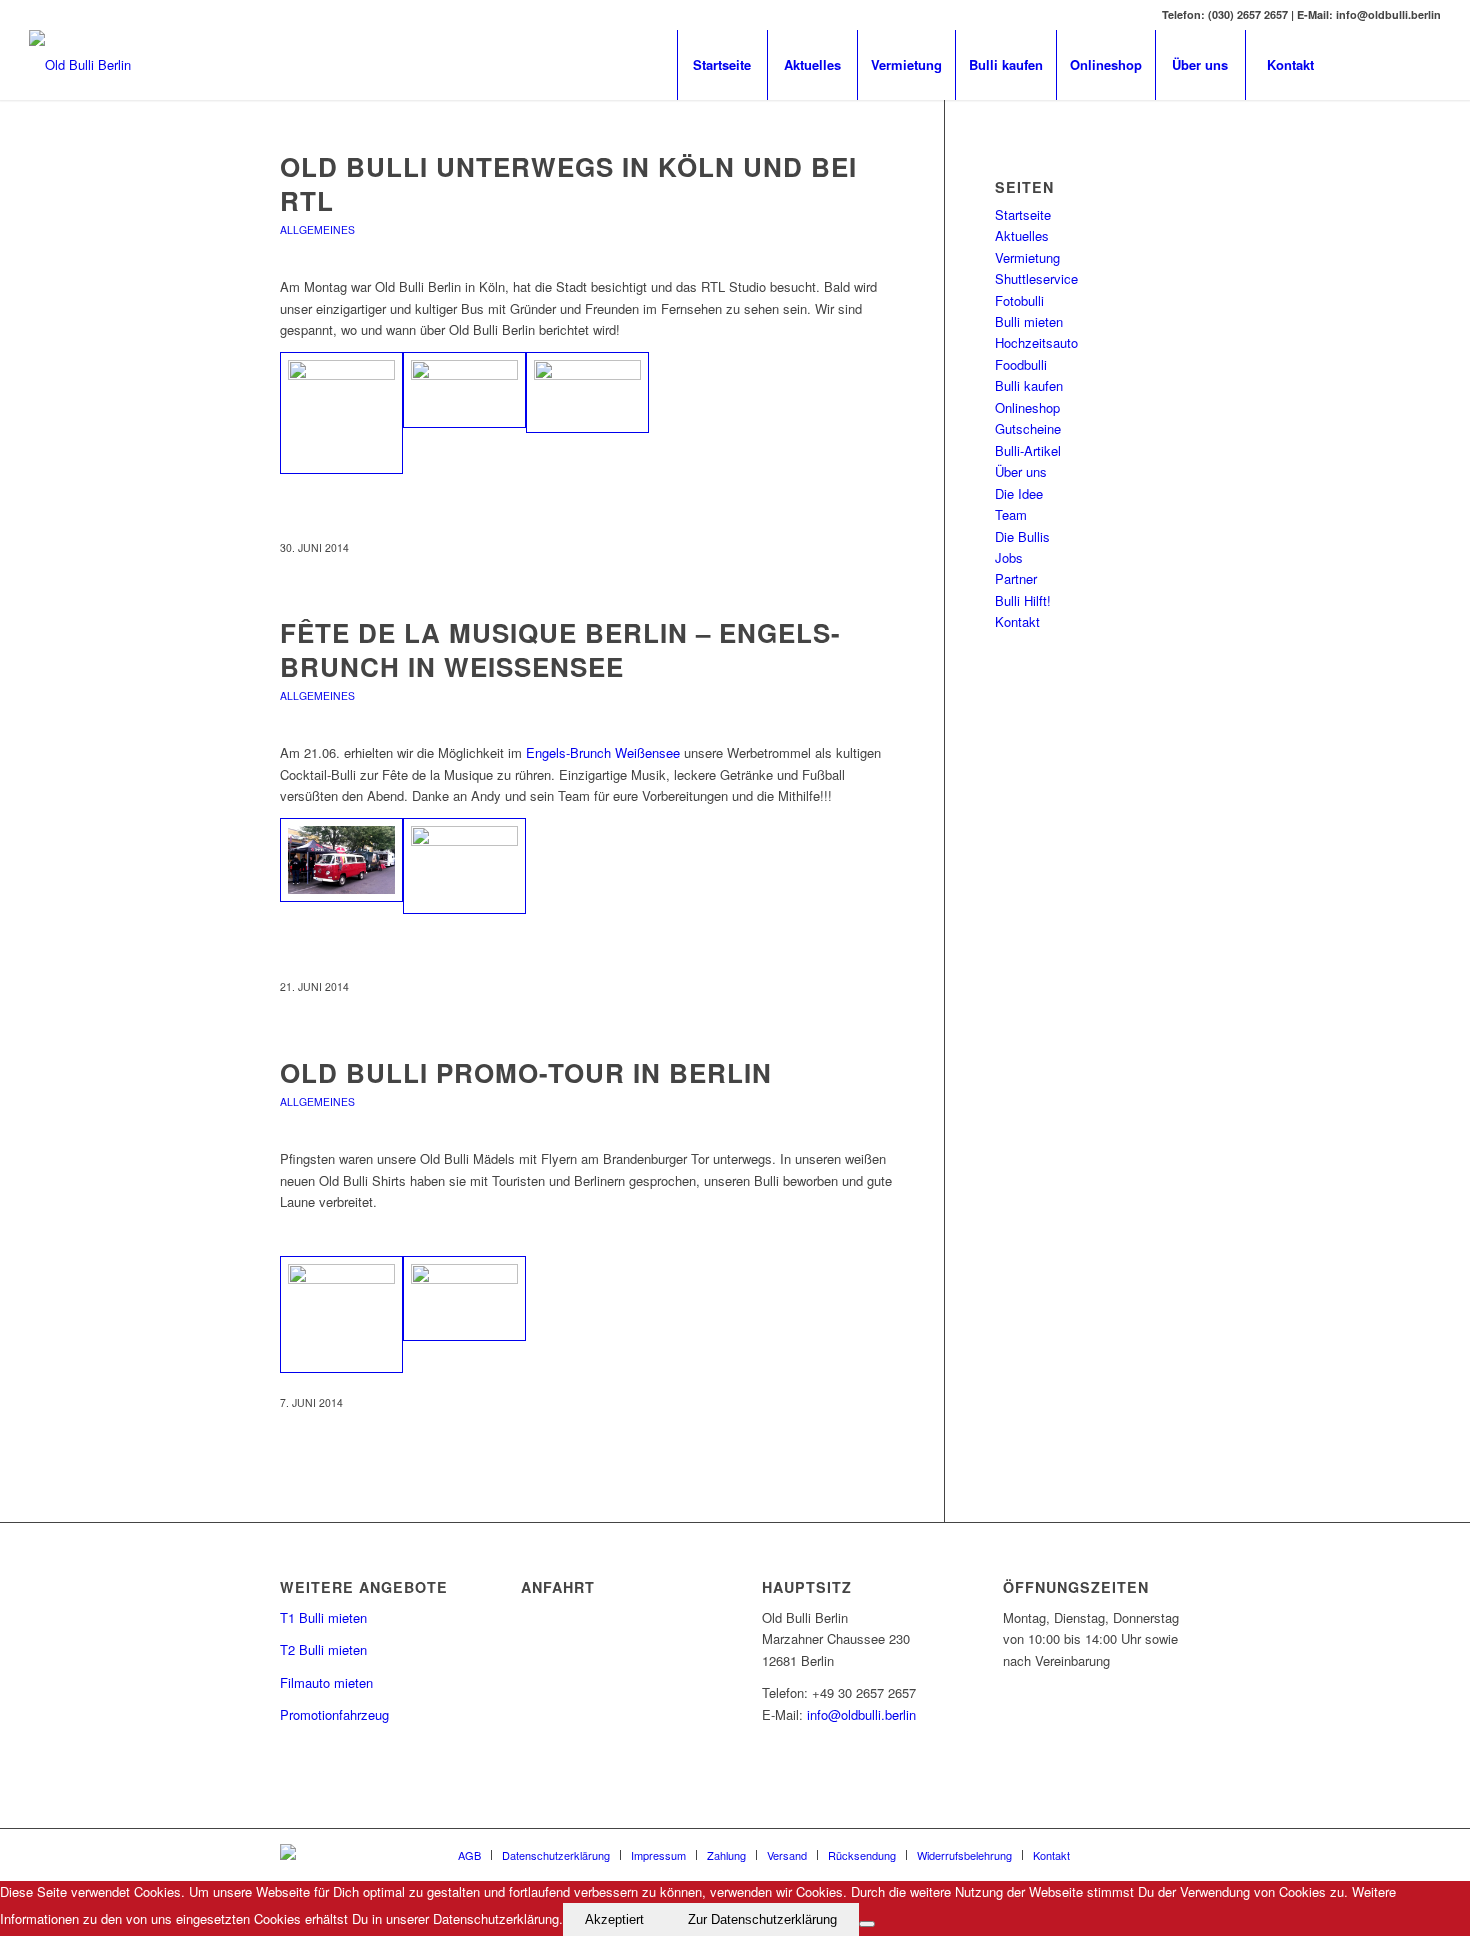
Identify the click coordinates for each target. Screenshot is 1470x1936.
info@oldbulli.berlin (861, 1714)
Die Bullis (1022, 536)
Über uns (1021, 471)
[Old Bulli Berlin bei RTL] (464, 390)
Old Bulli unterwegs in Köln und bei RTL (568, 183)
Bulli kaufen (1029, 385)
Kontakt (1017, 621)
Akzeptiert (614, 1919)
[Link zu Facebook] (1366, 64)
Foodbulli (1021, 364)
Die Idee (1019, 493)
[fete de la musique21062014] (464, 866)
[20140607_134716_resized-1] (341, 1314)
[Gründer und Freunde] (587, 393)
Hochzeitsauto (1036, 342)
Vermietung (1027, 257)
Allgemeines (317, 229)
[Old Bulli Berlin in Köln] (341, 413)
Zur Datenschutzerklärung (762, 1919)
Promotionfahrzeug (334, 1714)
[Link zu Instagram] (1426, 64)
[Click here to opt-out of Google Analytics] (867, 1924)
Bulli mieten (1029, 321)
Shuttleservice (1036, 278)
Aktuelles (1022, 235)
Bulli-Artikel (1028, 450)
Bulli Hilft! (1023, 600)
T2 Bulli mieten (323, 1649)
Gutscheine (1028, 428)
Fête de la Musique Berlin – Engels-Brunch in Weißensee (560, 649)
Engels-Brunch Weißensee (603, 752)
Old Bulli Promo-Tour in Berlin (526, 1072)
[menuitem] (722, 65)
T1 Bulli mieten (323, 1617)
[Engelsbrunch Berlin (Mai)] (341, 860)
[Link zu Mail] (1396, 64)
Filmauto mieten (326, 1682)
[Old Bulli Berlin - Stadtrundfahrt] (464, 1298)
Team (1011, 514)
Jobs (1009, 557)
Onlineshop (1027, 407)
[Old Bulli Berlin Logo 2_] (80, 65)
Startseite (1023, 214)
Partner (1016, 578)
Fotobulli (1019, 300)
